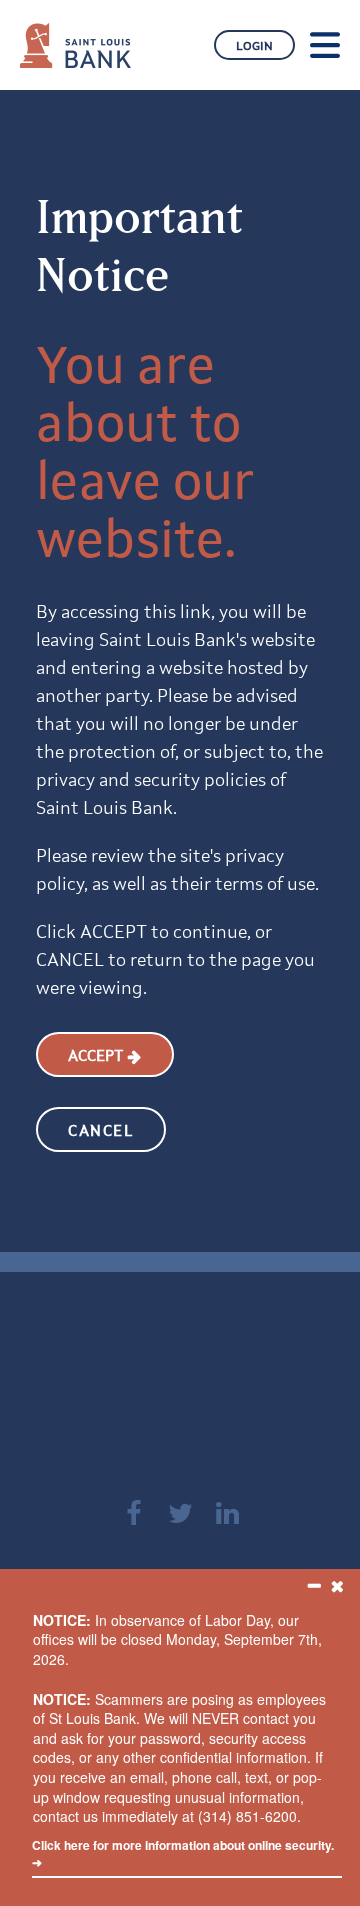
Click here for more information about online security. (183, 1853)
